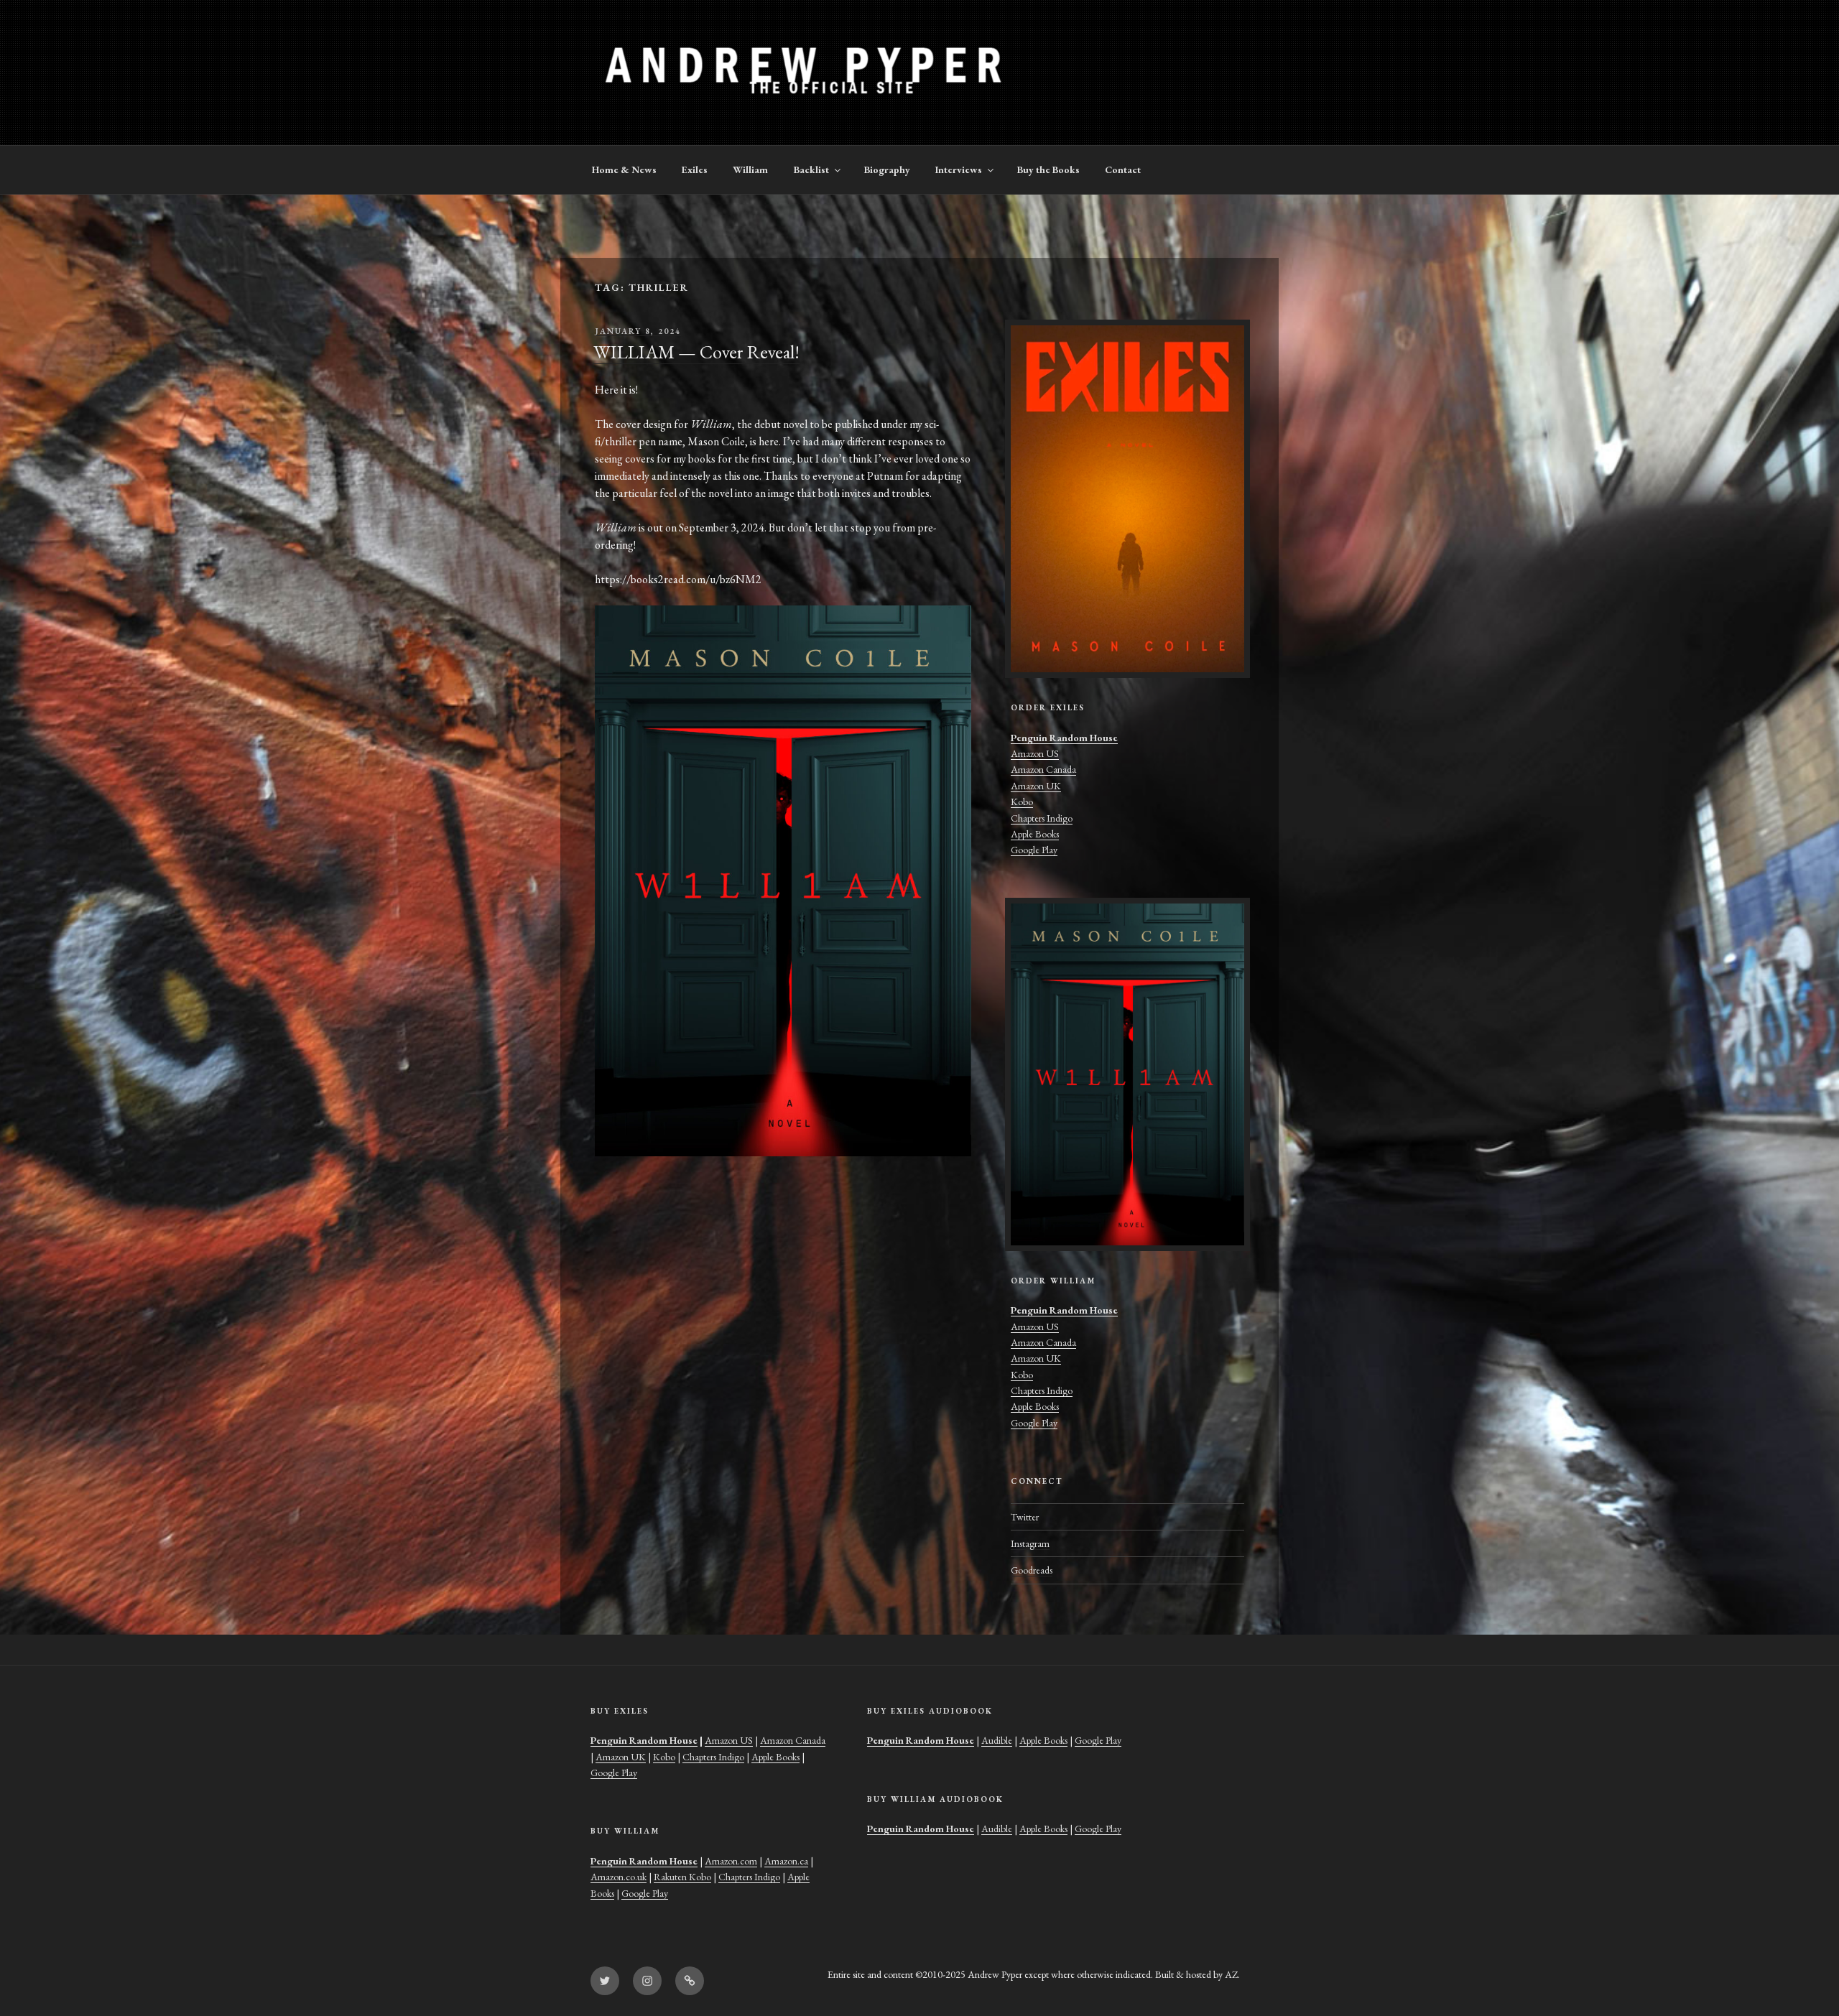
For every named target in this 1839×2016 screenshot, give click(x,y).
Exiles (695, 169)
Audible (997, 1740)
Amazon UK (1036, 786)
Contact (1123, 169)
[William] (1127, 1074)
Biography (887, 169)
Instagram (1030, 1543)
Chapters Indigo (1042, 818)
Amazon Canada (1043, 769)
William (750, 169)
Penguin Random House (1064, 738)
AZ (1231, 1974)
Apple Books (1035, 834)
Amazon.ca (786, 1861)
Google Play (1034, 850)
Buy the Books (1048, 169)
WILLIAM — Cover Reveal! (696, 352)
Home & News (624, 169)
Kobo (1022, 802)
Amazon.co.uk (619, 1877)
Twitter (1025, 1517)
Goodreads (1032, 1570)
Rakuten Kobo (682, 1877)
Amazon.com (731, 1861)
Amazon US (1035, 753)
